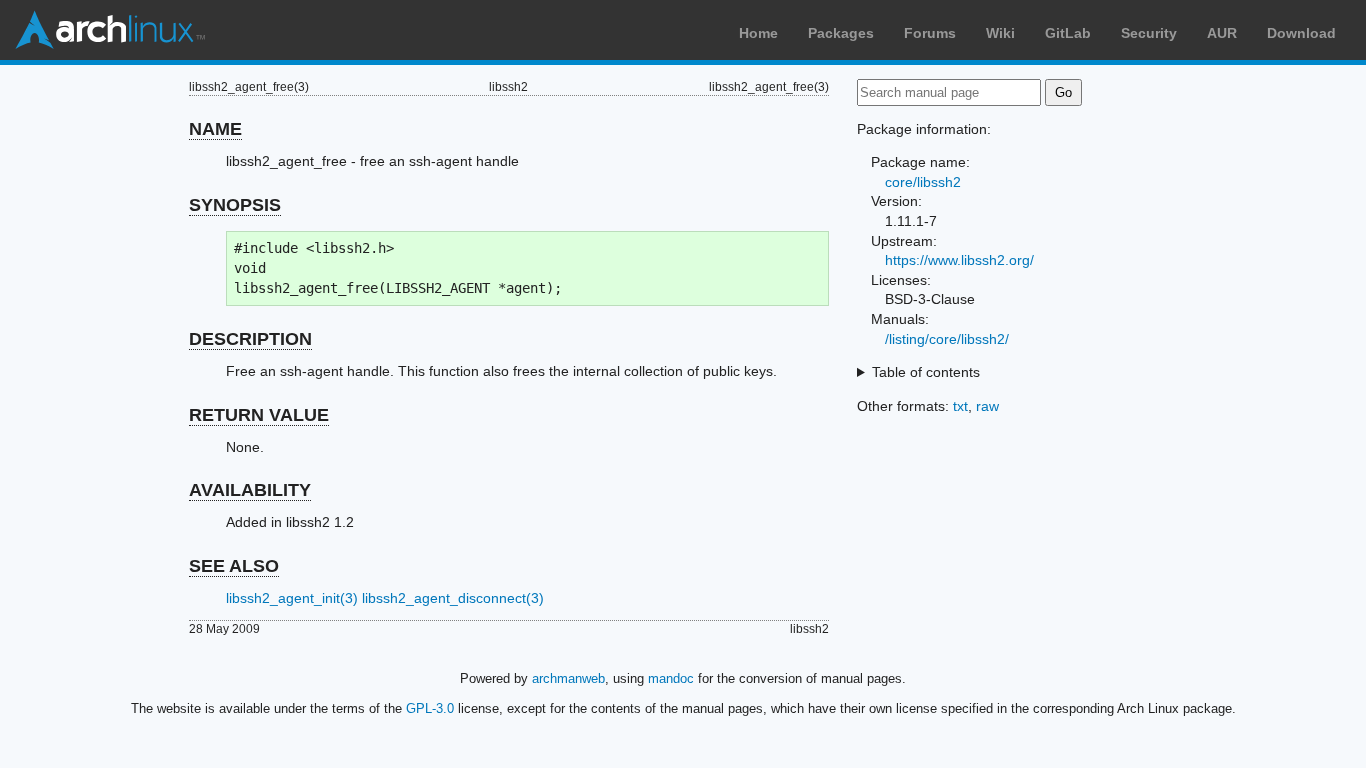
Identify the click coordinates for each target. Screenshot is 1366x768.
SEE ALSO (234, 566)
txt (960, 406)
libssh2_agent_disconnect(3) (453, 598)
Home (758, 33)
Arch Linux (110, 30)
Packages (841, 33)
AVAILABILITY (250, 490)
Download (1301, 33)
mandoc (671, 678)
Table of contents (926, 372)
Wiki (1000, 33)
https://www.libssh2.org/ (959, 260)
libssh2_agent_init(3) (292, 598)
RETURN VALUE (259, 415)
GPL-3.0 (430, 708)
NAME (215, 129)
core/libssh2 (923, 182)
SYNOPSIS (235, 205)
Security (1149, 33)
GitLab (1068, 33)
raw (987, 406)
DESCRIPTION (250, 339)
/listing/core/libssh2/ (947, 339)
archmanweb (568, 678)
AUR (1222, 33)
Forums (930, 33)
